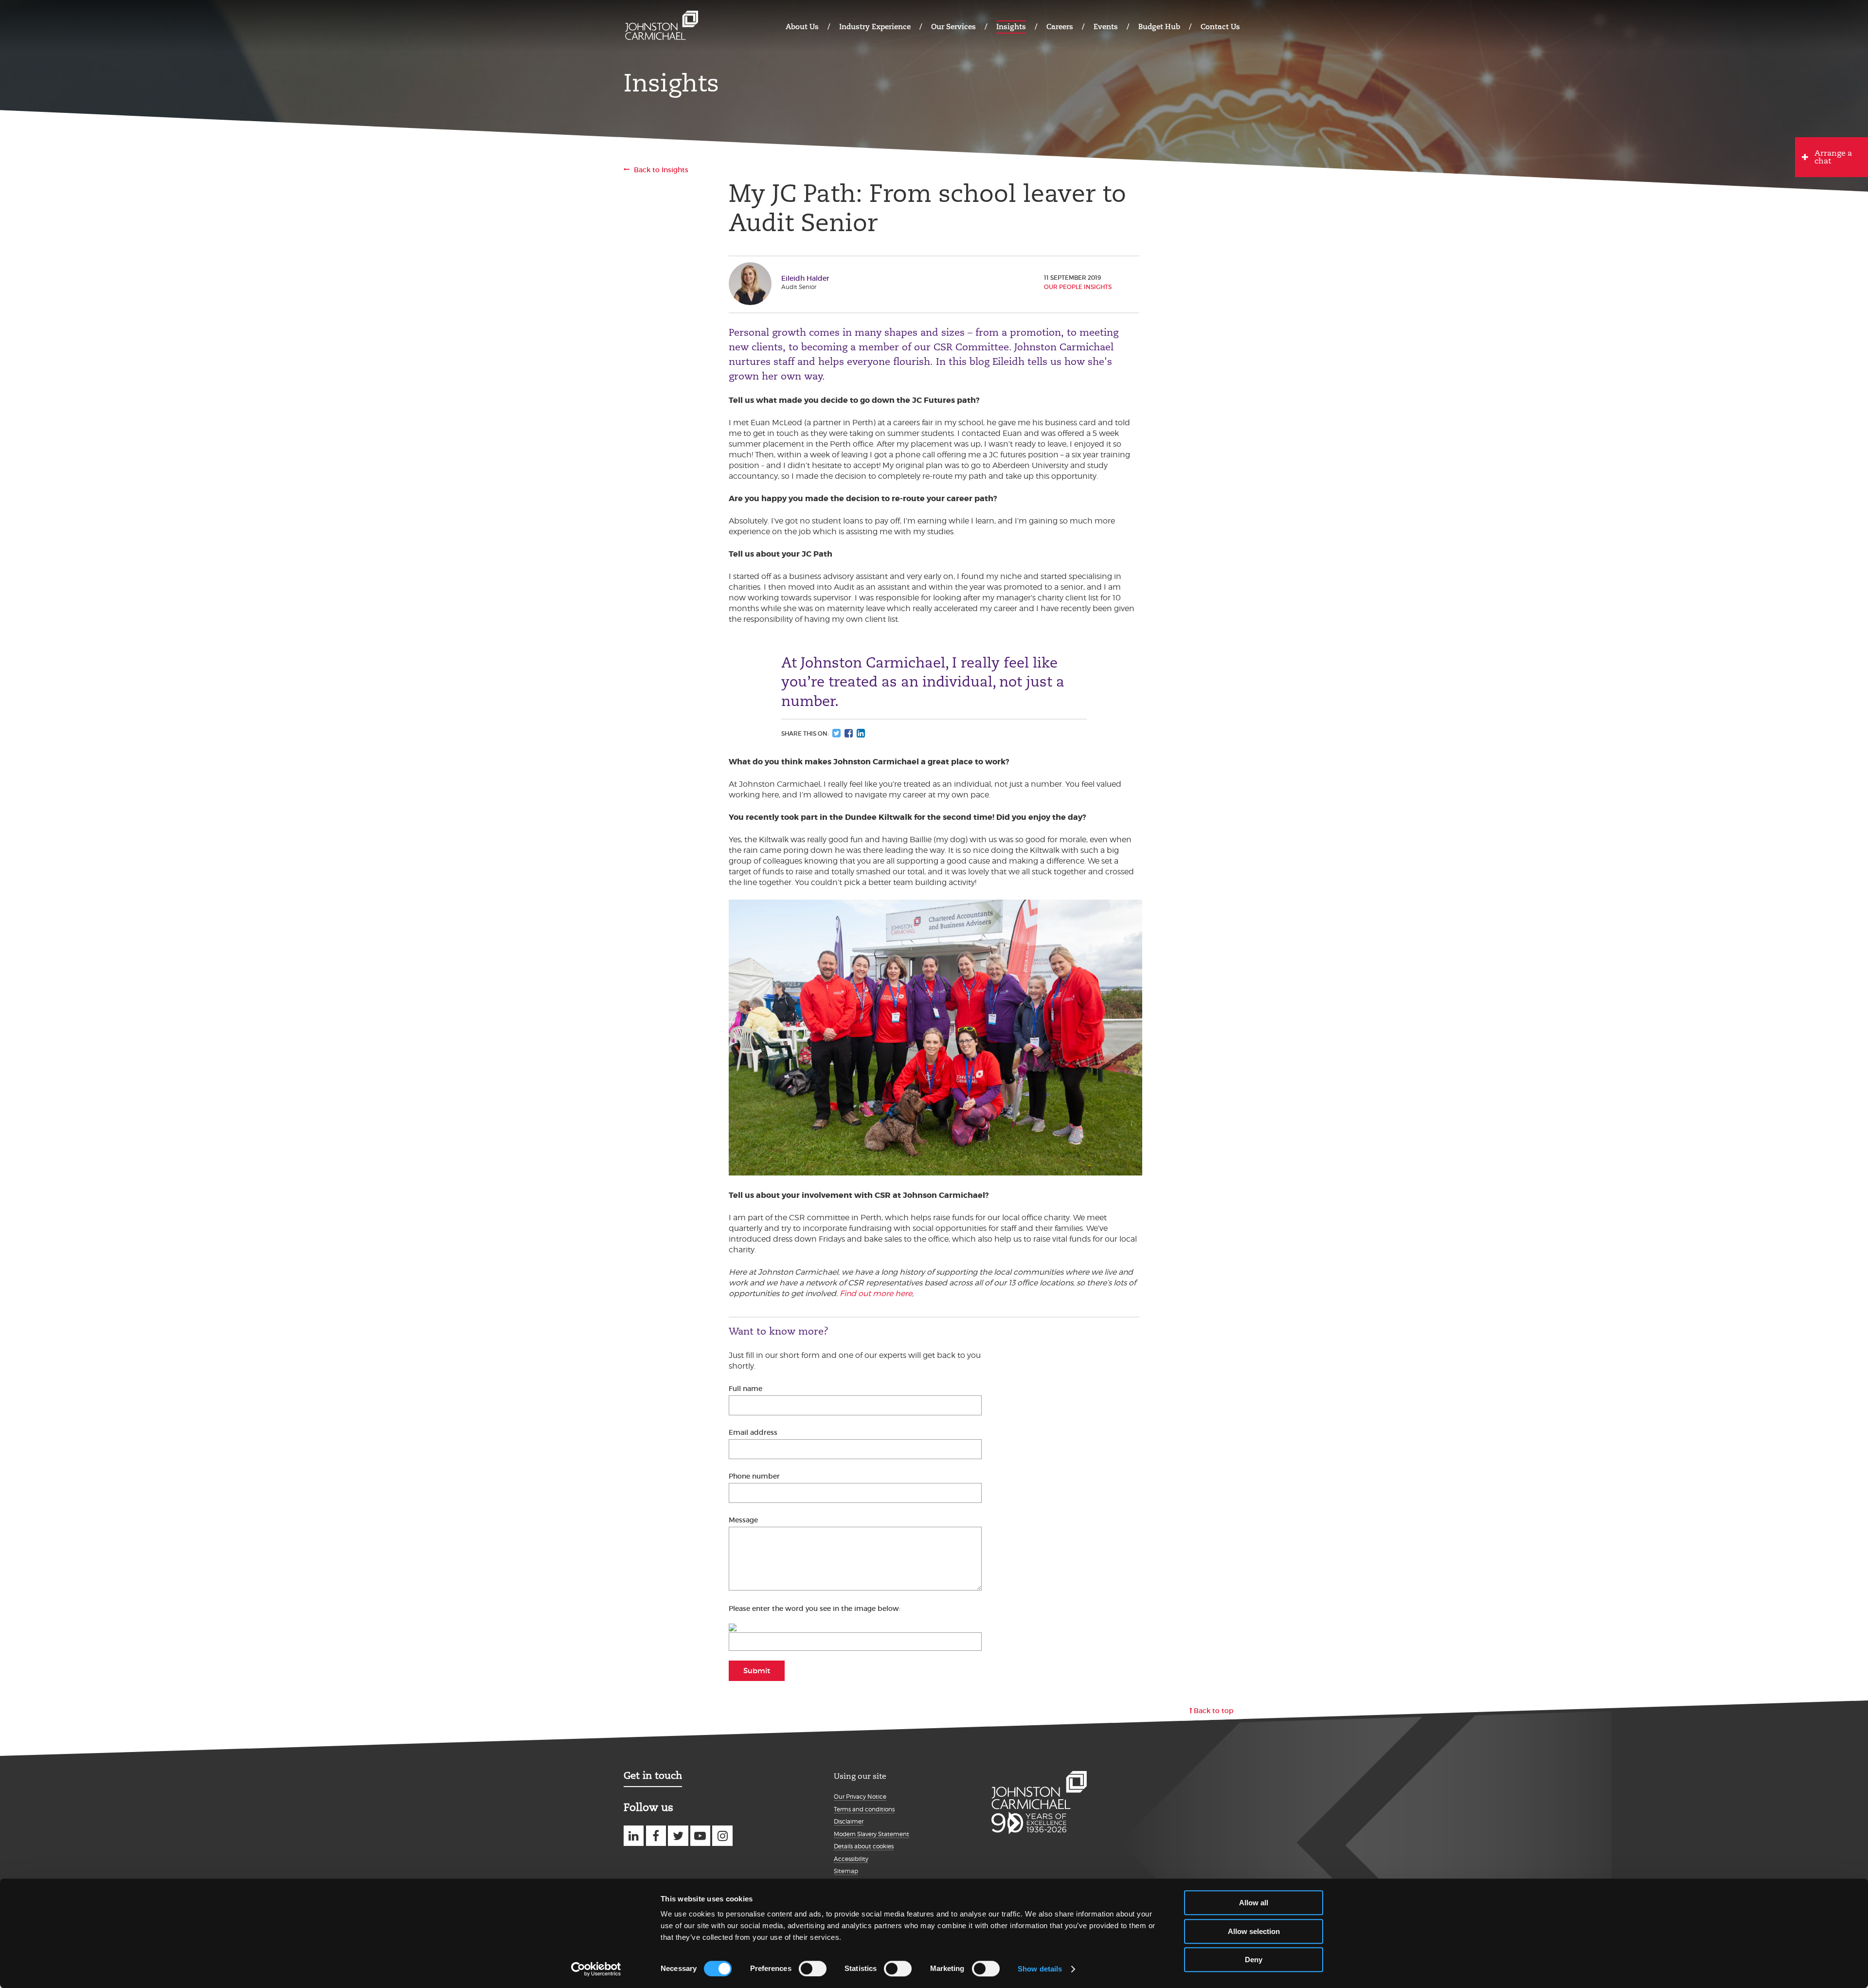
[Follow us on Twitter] (678, 1835)
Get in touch (653, 1775)
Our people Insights (1078, 287)
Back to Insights (661, 170)
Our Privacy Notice (860, 1797)
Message (743, 1520)
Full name (745, 1389)
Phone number (754, 1476)
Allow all (1254, 1903)
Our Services (953, 27)
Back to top (1214, 1711)
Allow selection (1254, 1931)
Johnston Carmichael (662, 26)
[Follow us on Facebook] (656, 1835)
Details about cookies (864, 1846)
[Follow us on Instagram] (722, 1835)
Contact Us (1220, 27)
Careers (1060, 27)
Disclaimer (849, 1821)
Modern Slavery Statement (871, 1834)
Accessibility (851, 1859)
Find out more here (876, 1293)
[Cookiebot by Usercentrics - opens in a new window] (596, 1969)
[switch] (813, 1969)
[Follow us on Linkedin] (634, 1835)
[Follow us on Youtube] (700, 1835)
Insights (1011, 27)
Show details (1040, 1969)
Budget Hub (1159, 27)
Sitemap (846, 1871)
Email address (753, 1432)
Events (1106, 27)
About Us (802, 27)
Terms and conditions (864, 1809)
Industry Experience (875, 27)
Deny (1254, 1960)
